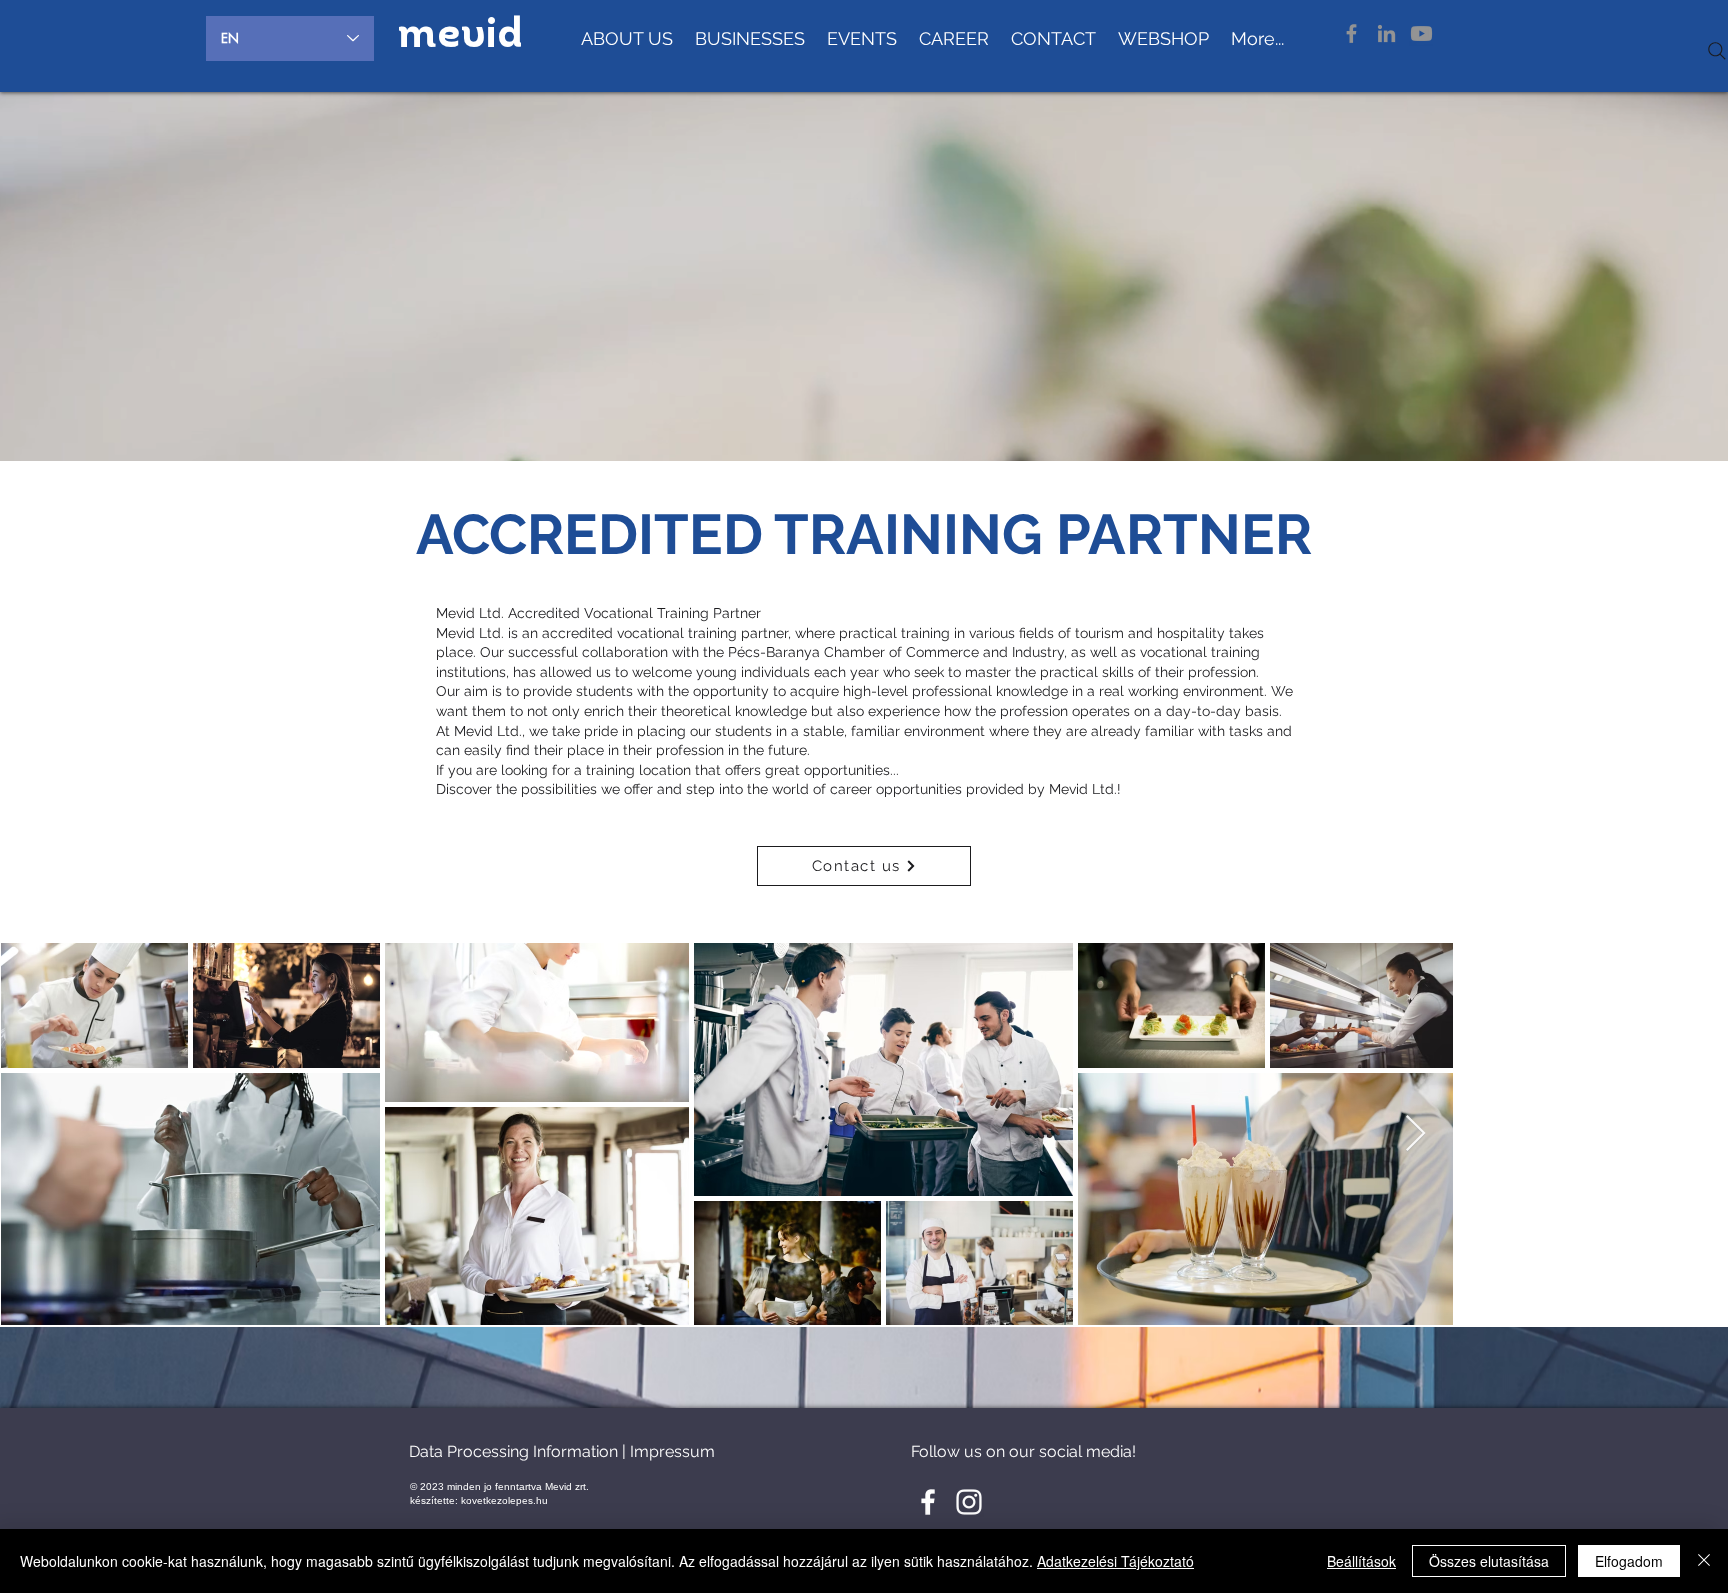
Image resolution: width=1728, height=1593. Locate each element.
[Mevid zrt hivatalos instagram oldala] (969, 1502)
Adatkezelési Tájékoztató (1115, 1561)
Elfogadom (1629, 1561)
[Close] (1704, 1561)
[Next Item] (1693, 1134)
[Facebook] (1351, 33)
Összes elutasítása (1489, 1561)
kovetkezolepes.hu (504, 1500)
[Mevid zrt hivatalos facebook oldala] (928, 1502)
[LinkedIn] (1386, 33)
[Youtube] (1421, 33)
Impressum (672, 1451)
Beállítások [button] (1361, 1561)
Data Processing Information (513, 1451)
